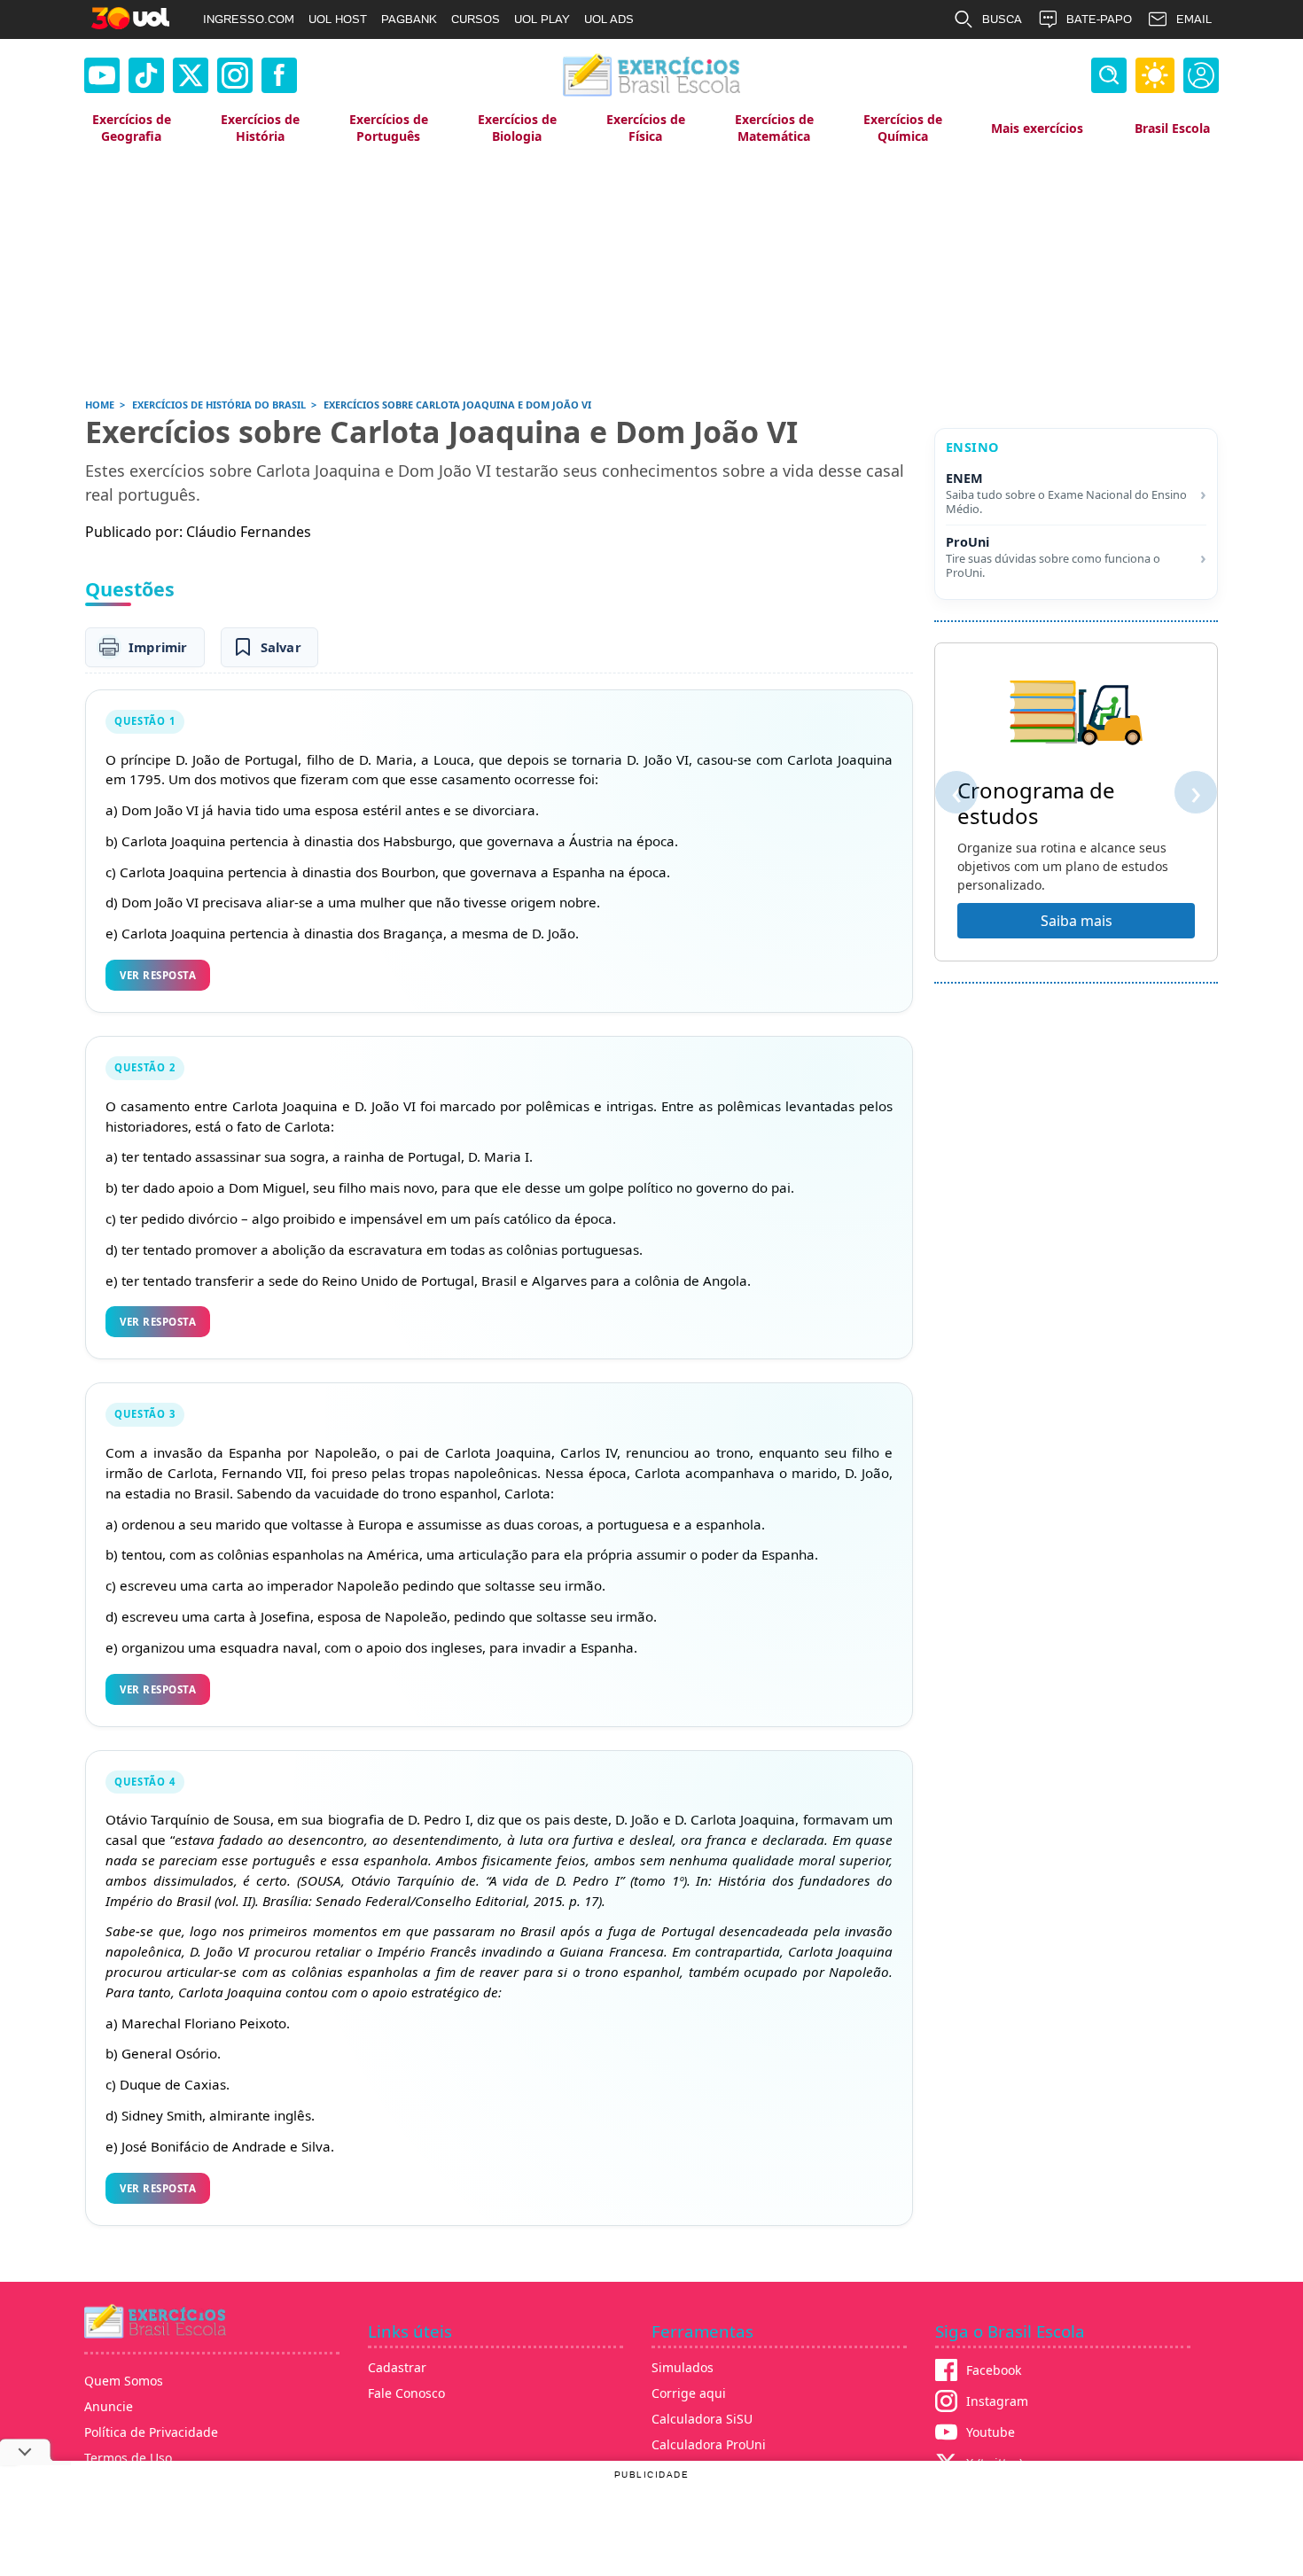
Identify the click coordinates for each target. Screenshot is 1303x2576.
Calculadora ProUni (709, 2444)
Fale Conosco (406, 2393)
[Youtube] (102, 75)
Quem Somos (124, 2381)
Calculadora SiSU (702, 2419)
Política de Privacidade (151, 2432)
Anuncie (109, 2406)
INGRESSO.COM (249, 19)
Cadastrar (397, 2367)
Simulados (683, 2367)
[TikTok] (146, 75)
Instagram (997, 2401)
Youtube (991, 2432)
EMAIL (1194, 19)
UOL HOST (338, 19)
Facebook (994, 2370)
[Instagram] (235, 75)
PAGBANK (409, 19)
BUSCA (1002, 19)
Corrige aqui (689, 2393)
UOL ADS (609, 19)
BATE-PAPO (1099, 19)
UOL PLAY (542, 19)
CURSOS (476, 19)
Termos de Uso (128, 2458)
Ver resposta (158, 975)
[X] (191, 75)
